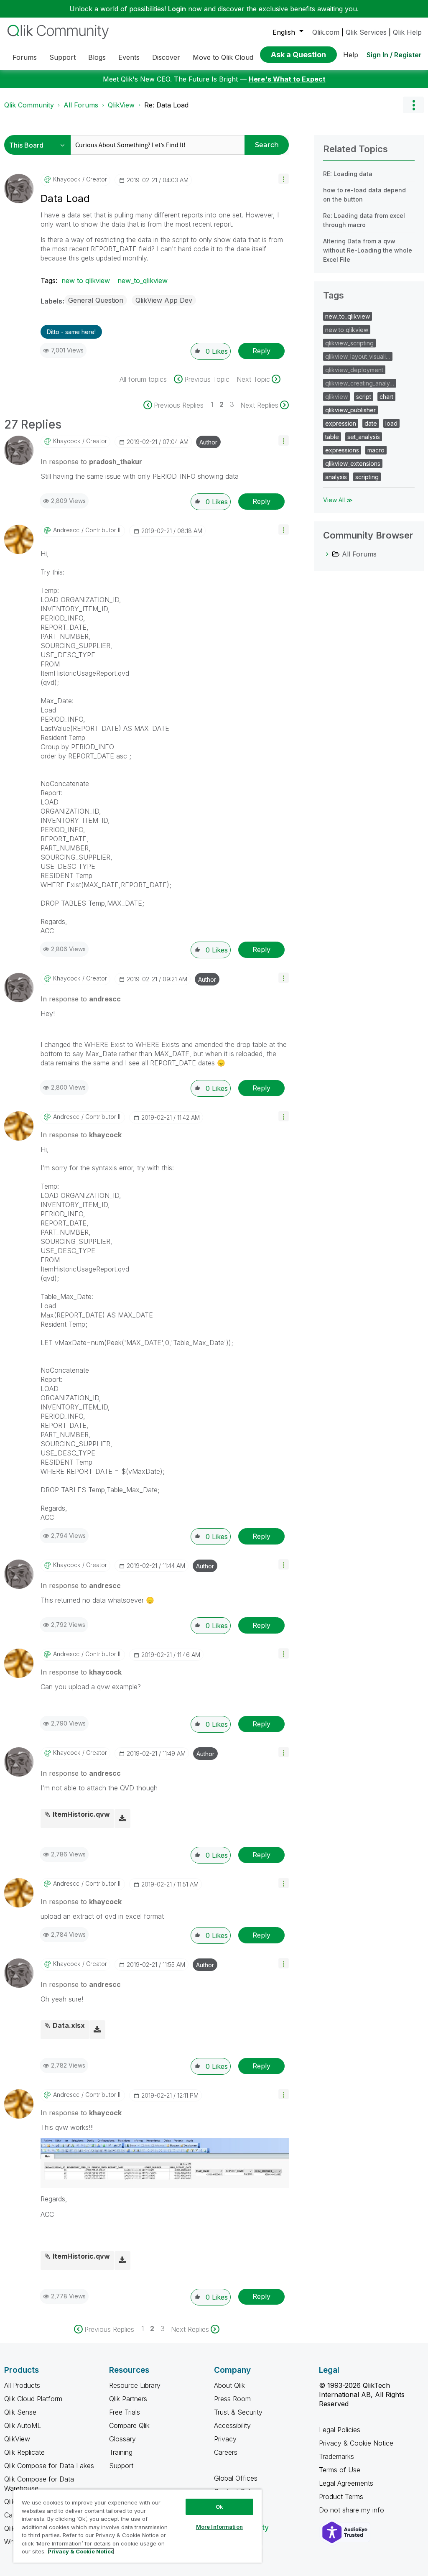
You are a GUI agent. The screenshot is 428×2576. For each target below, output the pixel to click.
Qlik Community (29, 105)
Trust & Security (238, 2412)
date (371, 423)
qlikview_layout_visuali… (358, 356)
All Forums (81, 105)
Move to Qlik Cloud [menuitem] (223, 57)
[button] (284, 179)
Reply (261, 351)
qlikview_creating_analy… (360, 383)
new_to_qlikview (143, 281)
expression (341, 423)
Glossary (122, 2439)
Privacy (225, 2439)
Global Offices (236, 2478)
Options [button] (413, 105)
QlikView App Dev (164, 300)
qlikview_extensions (353, 463)
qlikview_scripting (349, 343)
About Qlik (229, 2385)
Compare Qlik (129, 2425)
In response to (91, 462)
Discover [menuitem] (166, 57)
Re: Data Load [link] (166, 105)
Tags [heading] (334, 295)
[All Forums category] (327, 554)
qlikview (336, 397)
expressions (342, 450)
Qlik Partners (128, 2399)
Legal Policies (340, 2430)
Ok (219, 2507)
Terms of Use (340, 2470)
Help (351, 55)
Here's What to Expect (287, 79)
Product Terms (341, 2497)
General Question (96, 300)
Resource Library (135, 2385)
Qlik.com (326, 32)
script (364, 397)
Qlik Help (407, 32)
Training (121, 2452)
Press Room (232, 2399)
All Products (22, 2385)
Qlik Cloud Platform (33, 2399)
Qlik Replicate (24, 2452)
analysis (336, 477)
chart (386, 397)
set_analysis (364, 437)
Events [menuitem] (129, 57)
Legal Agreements (346, 2483)
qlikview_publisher (350, 410)
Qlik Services (366, 32)
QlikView (121, 105)
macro (376, 450)
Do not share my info (353, 2510)
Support (121, 2466)
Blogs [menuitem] (97, 57)
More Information (219, 2527)
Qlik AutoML (23, 2425)
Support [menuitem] (62, 57)
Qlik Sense (20, 2412)
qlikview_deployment (354, 370)
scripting (367, 477)
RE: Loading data (348, 174)
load (391, 423)
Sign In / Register (394, 55)
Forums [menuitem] (25, 57)
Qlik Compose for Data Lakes (49, 2466)
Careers (226, 2452)
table (332, 437)
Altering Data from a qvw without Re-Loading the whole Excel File (368, 250)
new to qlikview (86, 281)
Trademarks (336, 2456)
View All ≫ (338, 500)
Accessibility (232, 2425)
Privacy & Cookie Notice (356, 2443)
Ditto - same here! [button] (71, 332)
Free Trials (125, 2412)
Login (177, 9)
